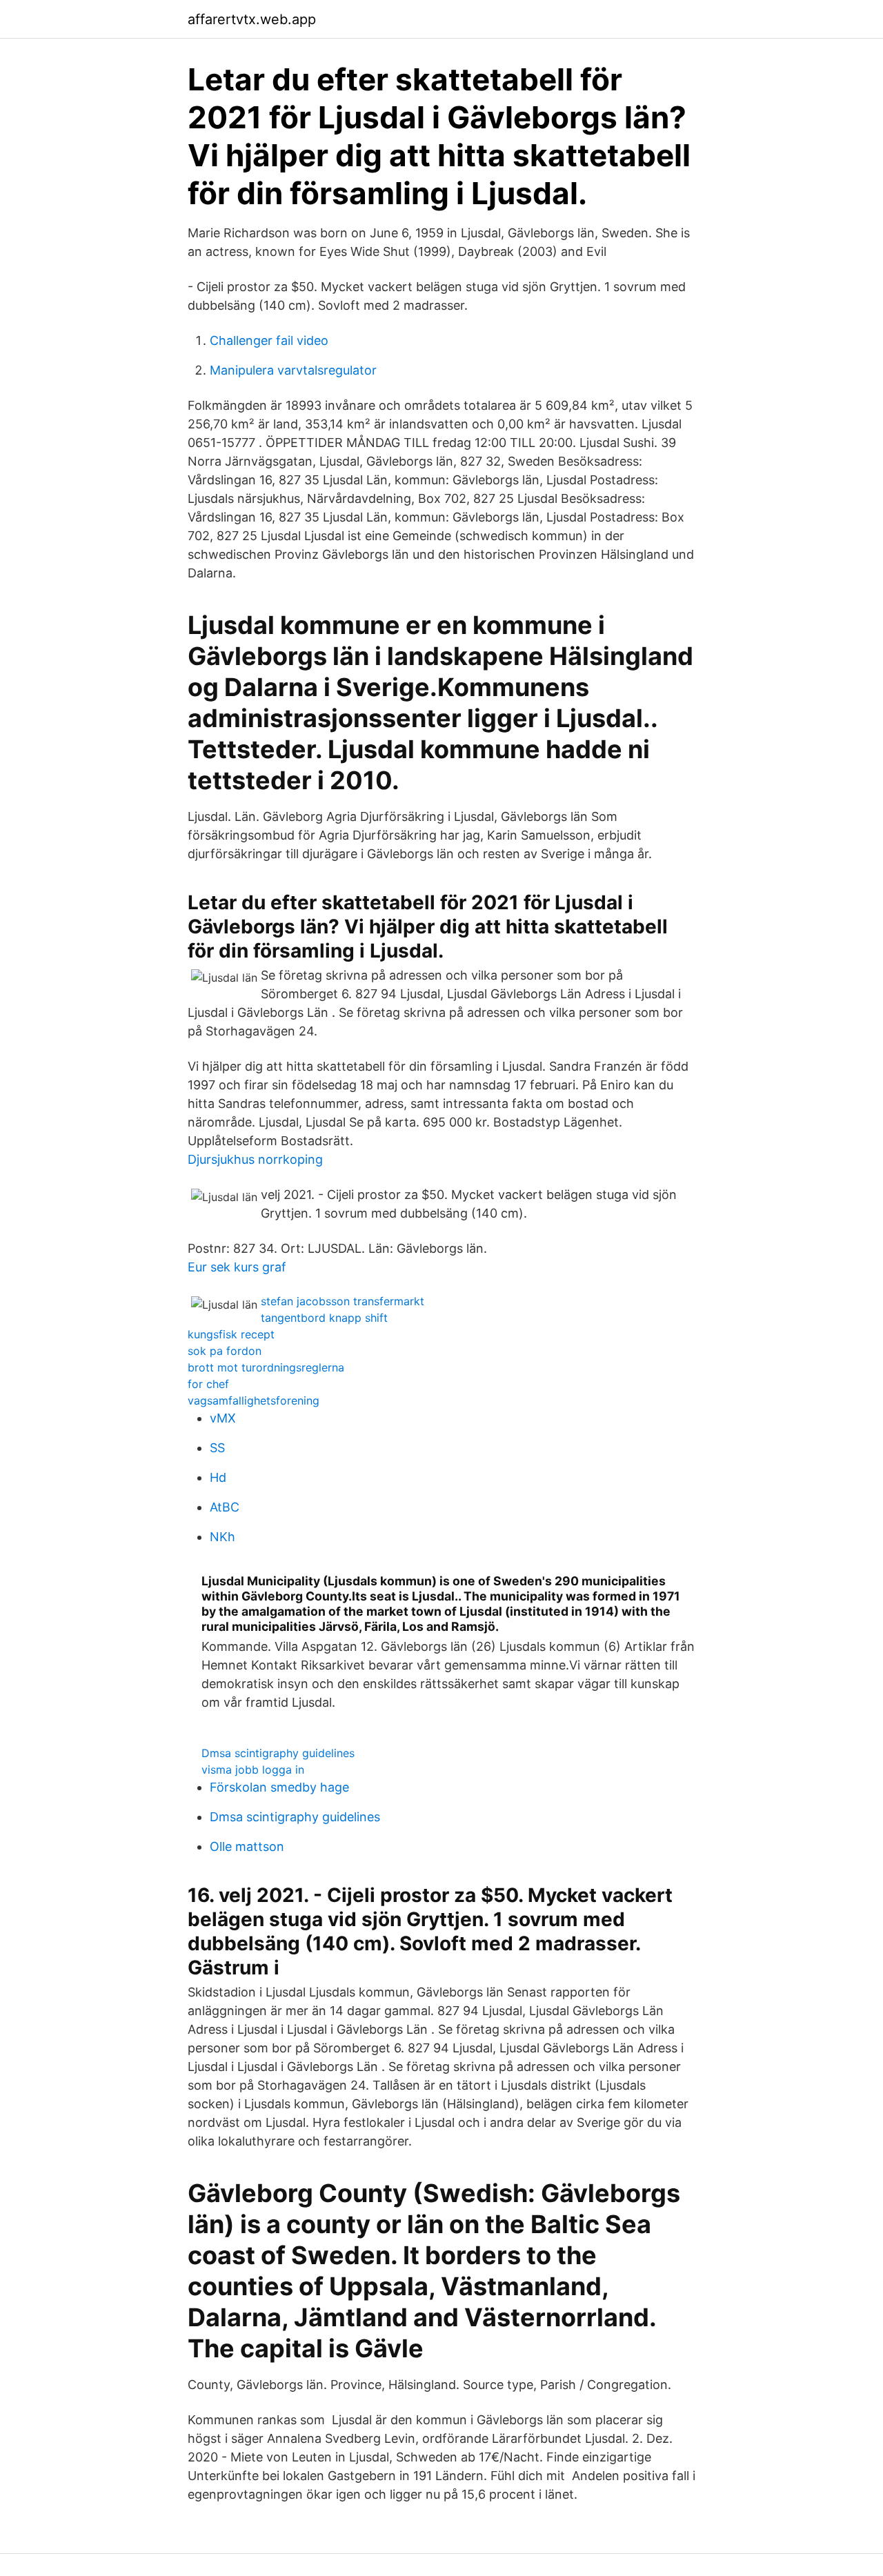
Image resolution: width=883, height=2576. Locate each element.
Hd (218, 1477)
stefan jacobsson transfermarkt (343, 1301)
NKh (222, 1537)
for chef (208, 1384)
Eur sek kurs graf (237, 1267)
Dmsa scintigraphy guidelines (278, 1753)
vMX (223, 1418)
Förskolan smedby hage (279, 1787)
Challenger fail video (269, 340)
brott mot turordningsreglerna (266, 1367)
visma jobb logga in (253, 1770)
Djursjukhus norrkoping (255, 1159)
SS (217, 1448)
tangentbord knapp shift (324, 1318)
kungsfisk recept (231, 1334)
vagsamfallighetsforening (254, 1400)
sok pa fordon (225, 1351)
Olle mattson (247, 1846)
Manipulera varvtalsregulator (293, 370)
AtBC (225, 1507)
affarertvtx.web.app (252, 19)
